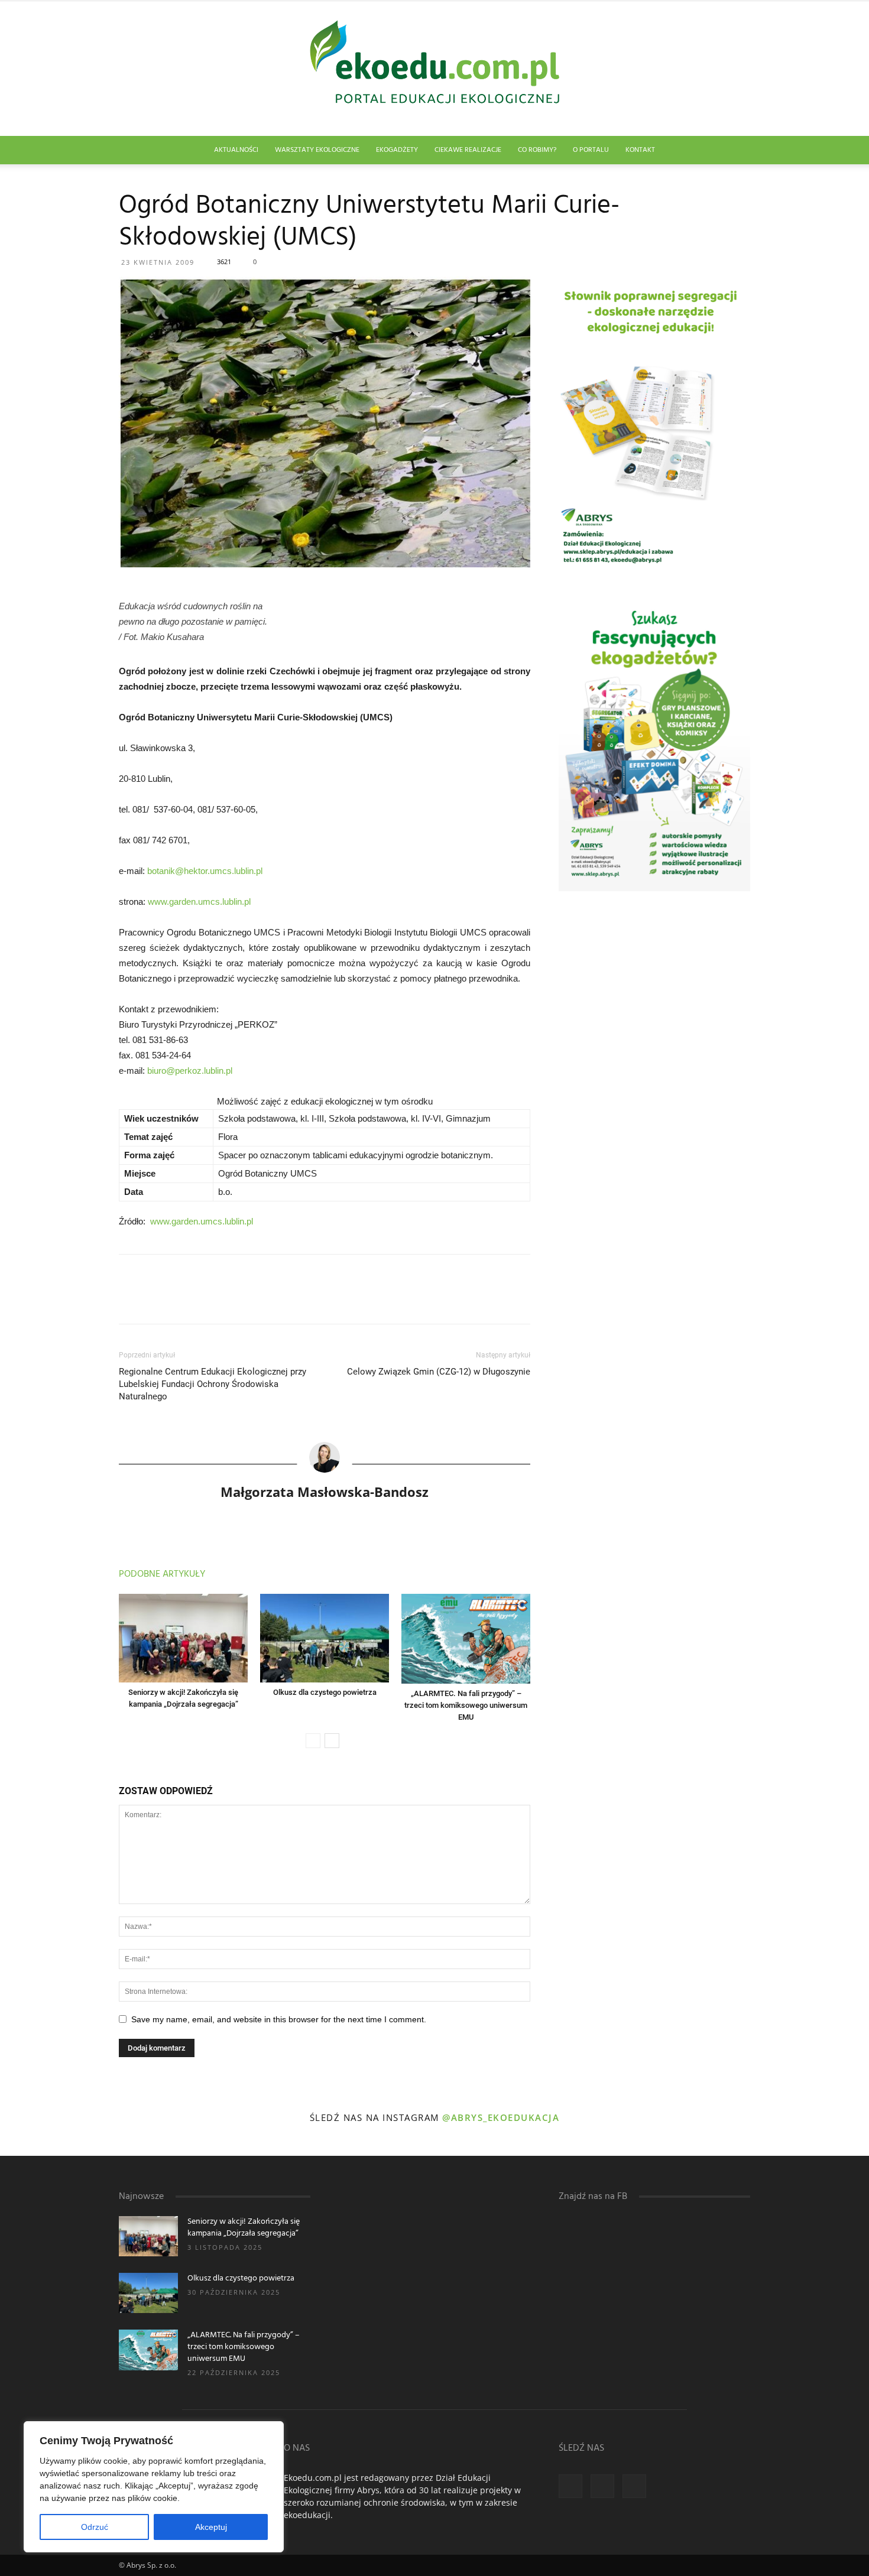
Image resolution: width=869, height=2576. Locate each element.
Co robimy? (537, 150)
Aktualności (236, 150)
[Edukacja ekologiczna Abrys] (434, 69)
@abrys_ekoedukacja (501, 2117)
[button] (736, 151)
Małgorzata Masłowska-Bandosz (325, 1492)
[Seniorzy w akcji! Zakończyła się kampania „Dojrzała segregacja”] (183, 1638)
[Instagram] (602, 2486)
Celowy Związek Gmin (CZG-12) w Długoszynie (439, 1372)
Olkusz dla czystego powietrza (325, 1692)
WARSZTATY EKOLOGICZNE (317, 150)
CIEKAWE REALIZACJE (468, 150)
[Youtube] (634, 2486)
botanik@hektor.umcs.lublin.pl (205, 871)
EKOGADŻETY (397, 150)
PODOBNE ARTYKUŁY (162, 1574)
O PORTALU (591, 150)
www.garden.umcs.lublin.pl (199, 902)
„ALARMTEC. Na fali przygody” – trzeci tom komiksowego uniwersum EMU (466, 1705)
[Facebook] (570, 2486)
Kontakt (640, 150)
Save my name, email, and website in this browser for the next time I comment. (279, 2019)
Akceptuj (211, 2527)
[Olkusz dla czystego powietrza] (325, 1638)
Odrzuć (95, 2527)
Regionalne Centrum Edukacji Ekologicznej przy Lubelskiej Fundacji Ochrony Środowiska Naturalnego (213, 1384)
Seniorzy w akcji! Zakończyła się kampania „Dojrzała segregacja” (244, 2228)
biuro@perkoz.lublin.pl (190, 1071)
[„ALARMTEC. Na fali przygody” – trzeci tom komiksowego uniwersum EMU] (466, 1638)
